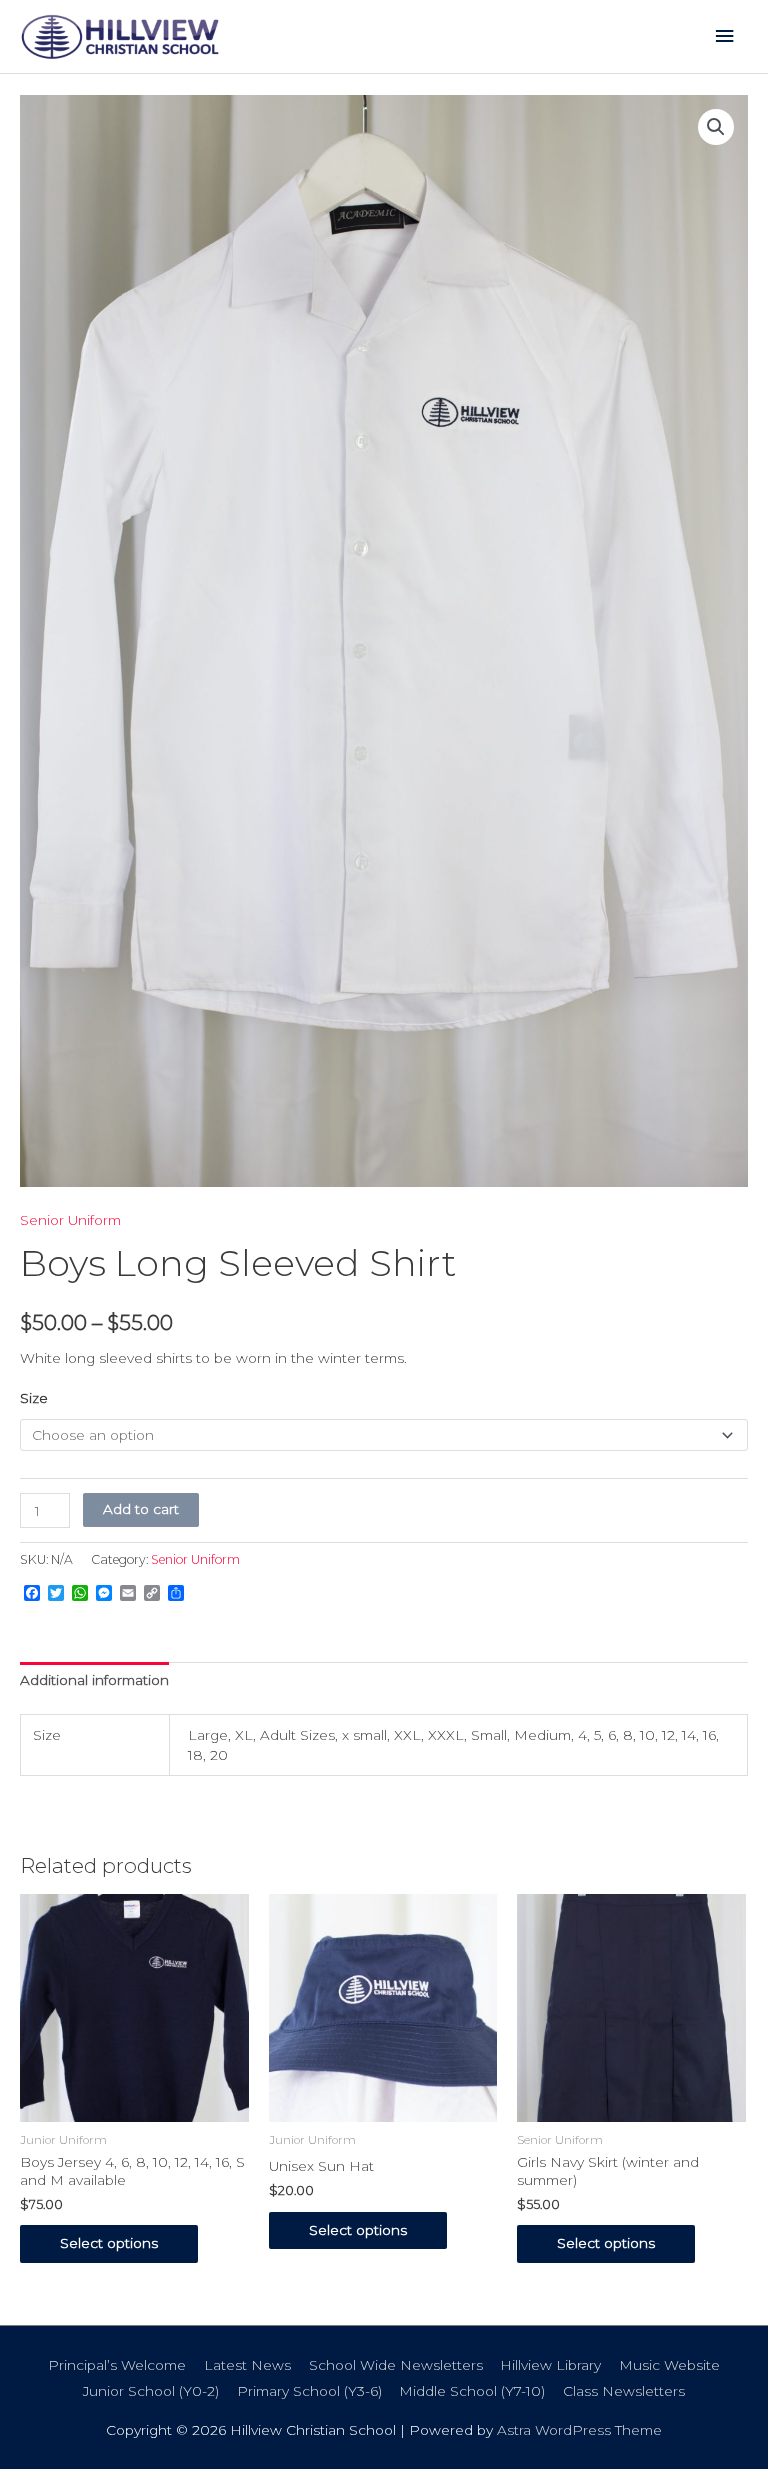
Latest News (247, 2365)
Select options (109, 2243)
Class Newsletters (624, 2391)
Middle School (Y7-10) (472, 2391)
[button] (716, 127)
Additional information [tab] (94, 1680)
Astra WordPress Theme (579, 2430)
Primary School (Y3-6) (309, 2391)
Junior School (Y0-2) (151, 2391)
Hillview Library (550, 2365)
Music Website (669, 2365)
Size (34, 1398)
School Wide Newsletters (396, 2365)
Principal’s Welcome (117, 2365)
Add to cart (141, 1509)
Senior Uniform (70, 1220)
